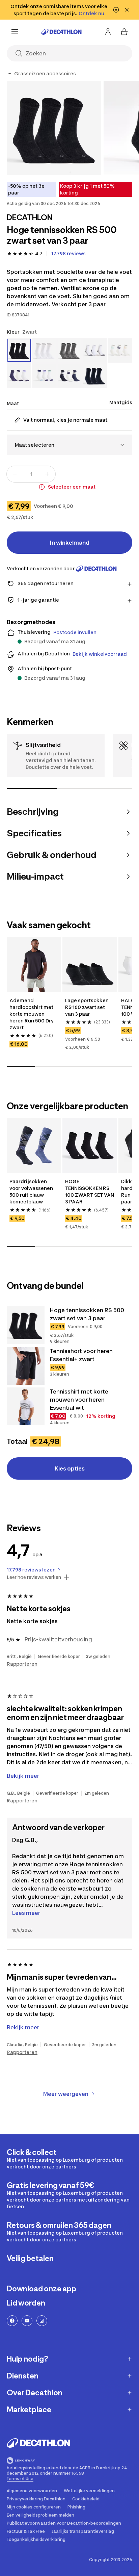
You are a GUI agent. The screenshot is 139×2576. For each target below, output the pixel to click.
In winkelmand (70, 543)
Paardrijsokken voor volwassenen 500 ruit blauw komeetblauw (31, 1191)
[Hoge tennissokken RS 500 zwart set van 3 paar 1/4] (54, 128)
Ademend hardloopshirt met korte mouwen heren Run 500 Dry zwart (32, 1014)
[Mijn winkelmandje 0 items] (124, 32)
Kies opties (70, 1468)
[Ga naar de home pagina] (61, 32)
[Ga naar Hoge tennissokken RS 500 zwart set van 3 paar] (26, 1325)
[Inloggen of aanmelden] (108, 32)
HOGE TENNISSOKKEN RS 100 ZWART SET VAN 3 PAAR (90, 1191)
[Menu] (15, 32)
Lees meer (26, 1913)
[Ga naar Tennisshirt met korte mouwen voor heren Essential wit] (26, 1406)
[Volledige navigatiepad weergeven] (9, 74)
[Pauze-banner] (116, 10)
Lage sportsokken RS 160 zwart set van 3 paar (87, 1007)
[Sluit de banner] (127, 10)
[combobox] (69, 445)
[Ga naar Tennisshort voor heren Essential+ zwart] (26, 1366)
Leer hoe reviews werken (34, 1577)
